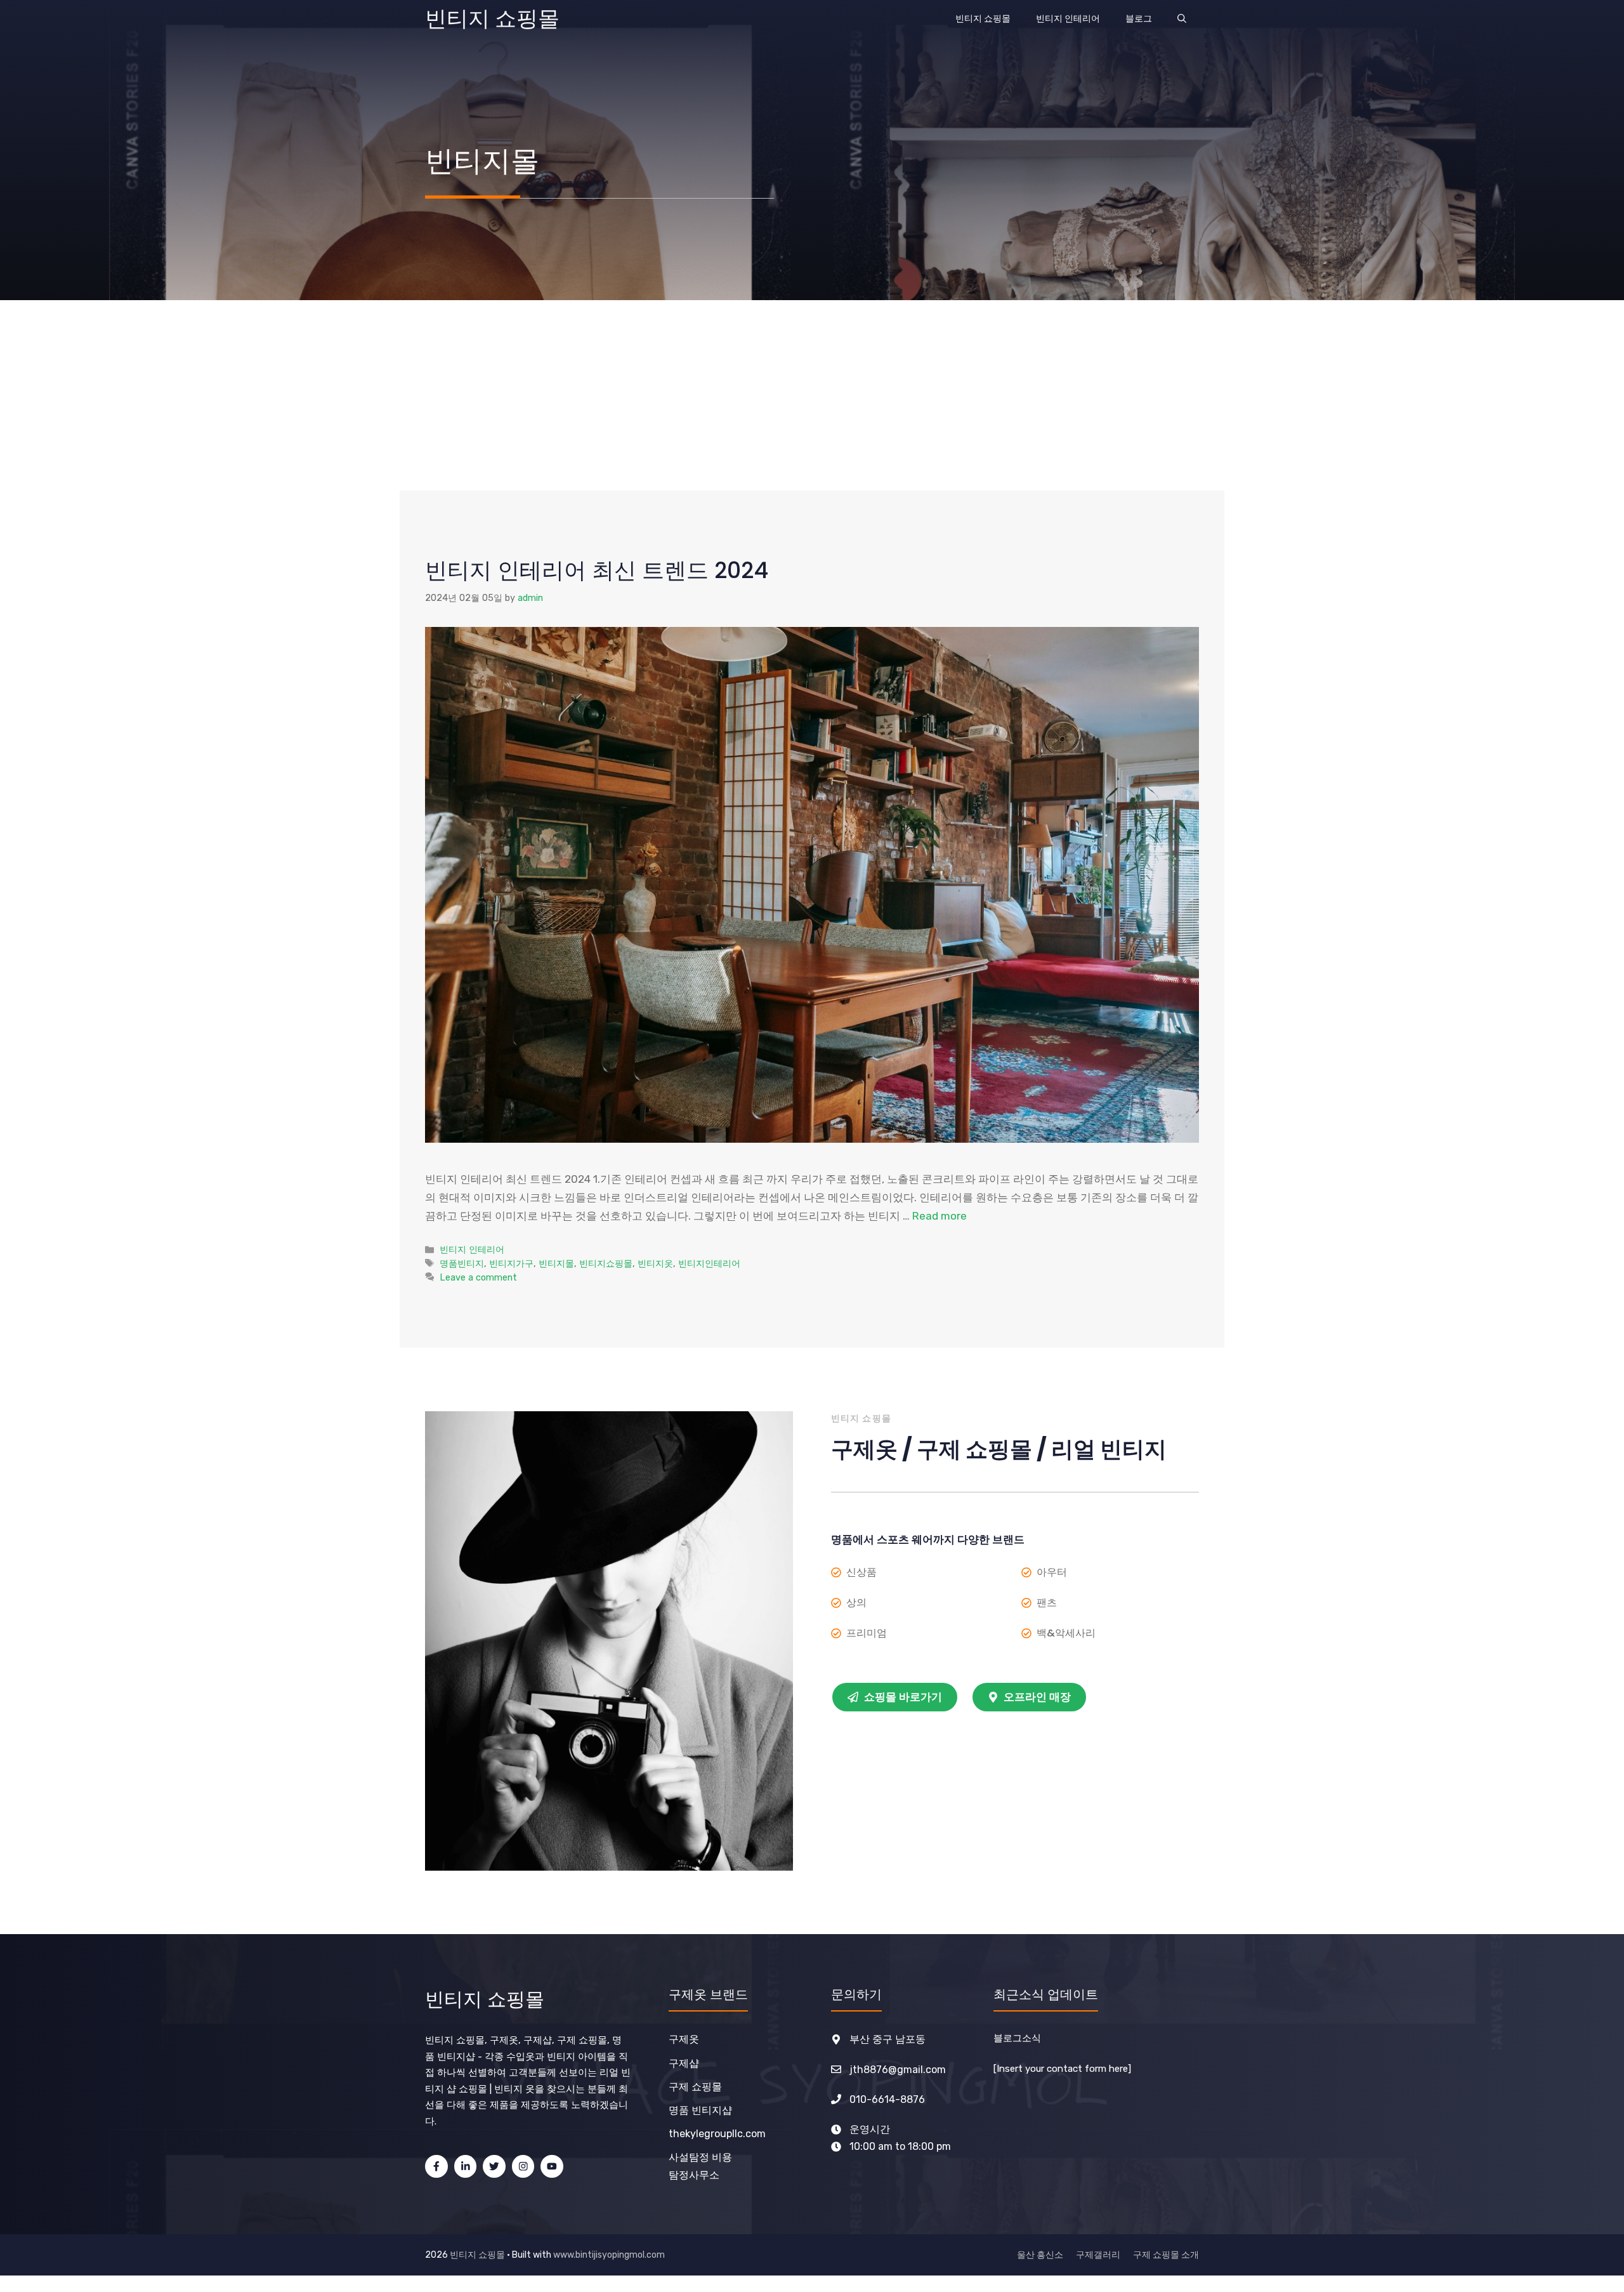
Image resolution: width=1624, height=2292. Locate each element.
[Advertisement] (812, 395)
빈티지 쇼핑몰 (492, 19)
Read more (940, 1216)
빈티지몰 (556, 1263)
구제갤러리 (1098, 2255)
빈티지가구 (511, 1263)
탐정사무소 (694, 2175)
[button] (1182, 19)
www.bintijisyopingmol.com (609, 2255)
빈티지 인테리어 (1068, 19)
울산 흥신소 (1040, 2255)
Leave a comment (478, 1277)
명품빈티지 (462, 1263)
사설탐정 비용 (700, 2157)
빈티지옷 (655, 1263)
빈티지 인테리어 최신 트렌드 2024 (597, 570)
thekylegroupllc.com (717, 2134)
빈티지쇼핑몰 (606, 1263)
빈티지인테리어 (709, 1263)
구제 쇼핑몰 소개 (1166, 2255)
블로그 (1139, 19)
